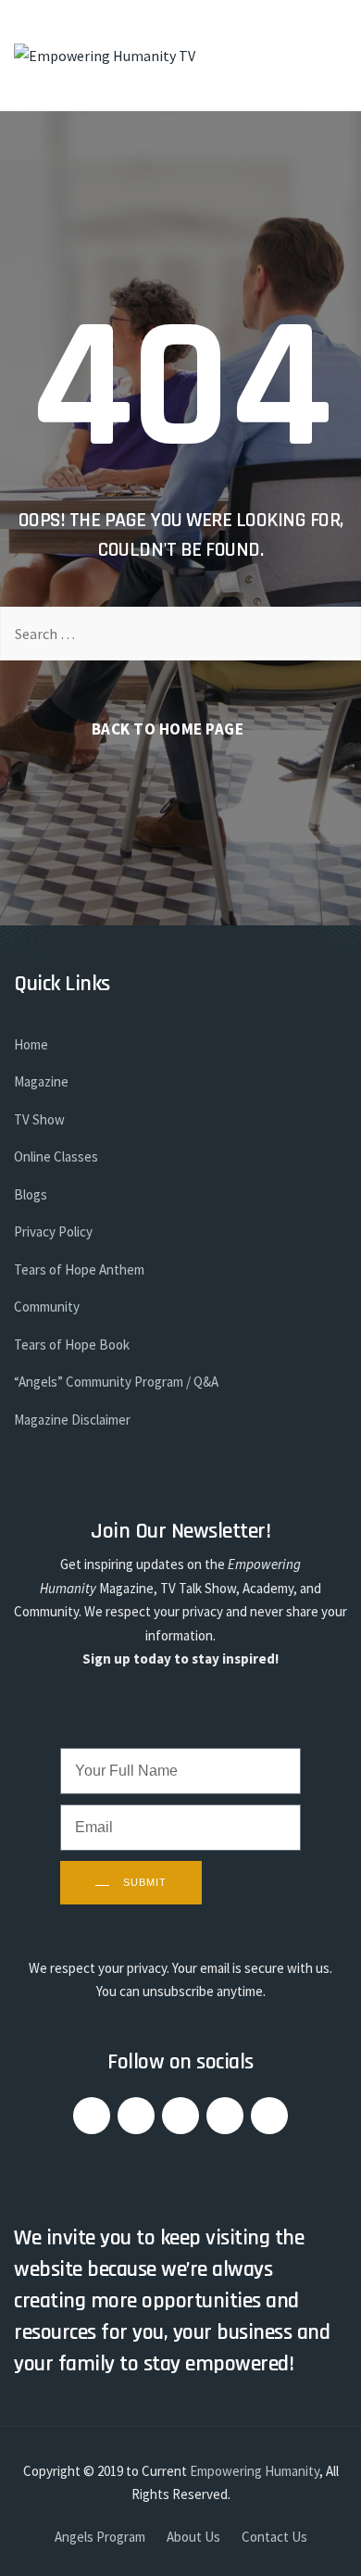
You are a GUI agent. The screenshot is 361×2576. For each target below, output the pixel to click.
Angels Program (100, 2537)
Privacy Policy (53, 1231)
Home (31, 1044)
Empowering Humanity (255, 2471)
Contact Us (274, 2537)
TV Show (39, 1119)
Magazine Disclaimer (72, 1420)
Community (47, 1307)
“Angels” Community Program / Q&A (116, 1382)
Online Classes (56, 1156)
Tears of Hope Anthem (79, 1269)
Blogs (31, 1194)
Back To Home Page (168, 729)
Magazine (41, 1081)
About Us (193, 2537)
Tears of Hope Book (72, 1345)
